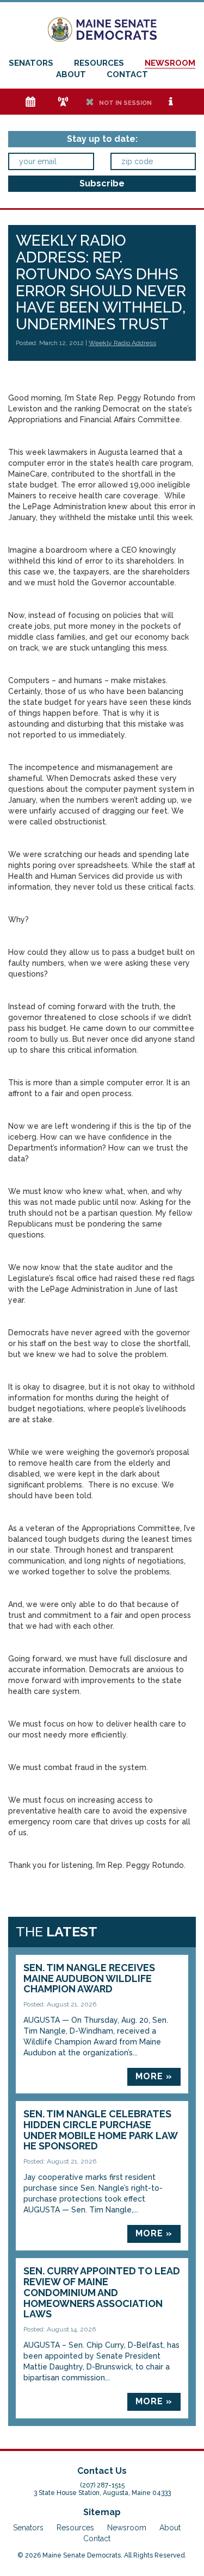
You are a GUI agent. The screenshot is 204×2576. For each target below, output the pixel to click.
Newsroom (170, 63)
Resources (99, 63)
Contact (127, 74)
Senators (31, 63)
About (71, 74)
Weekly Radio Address (122, 343)
